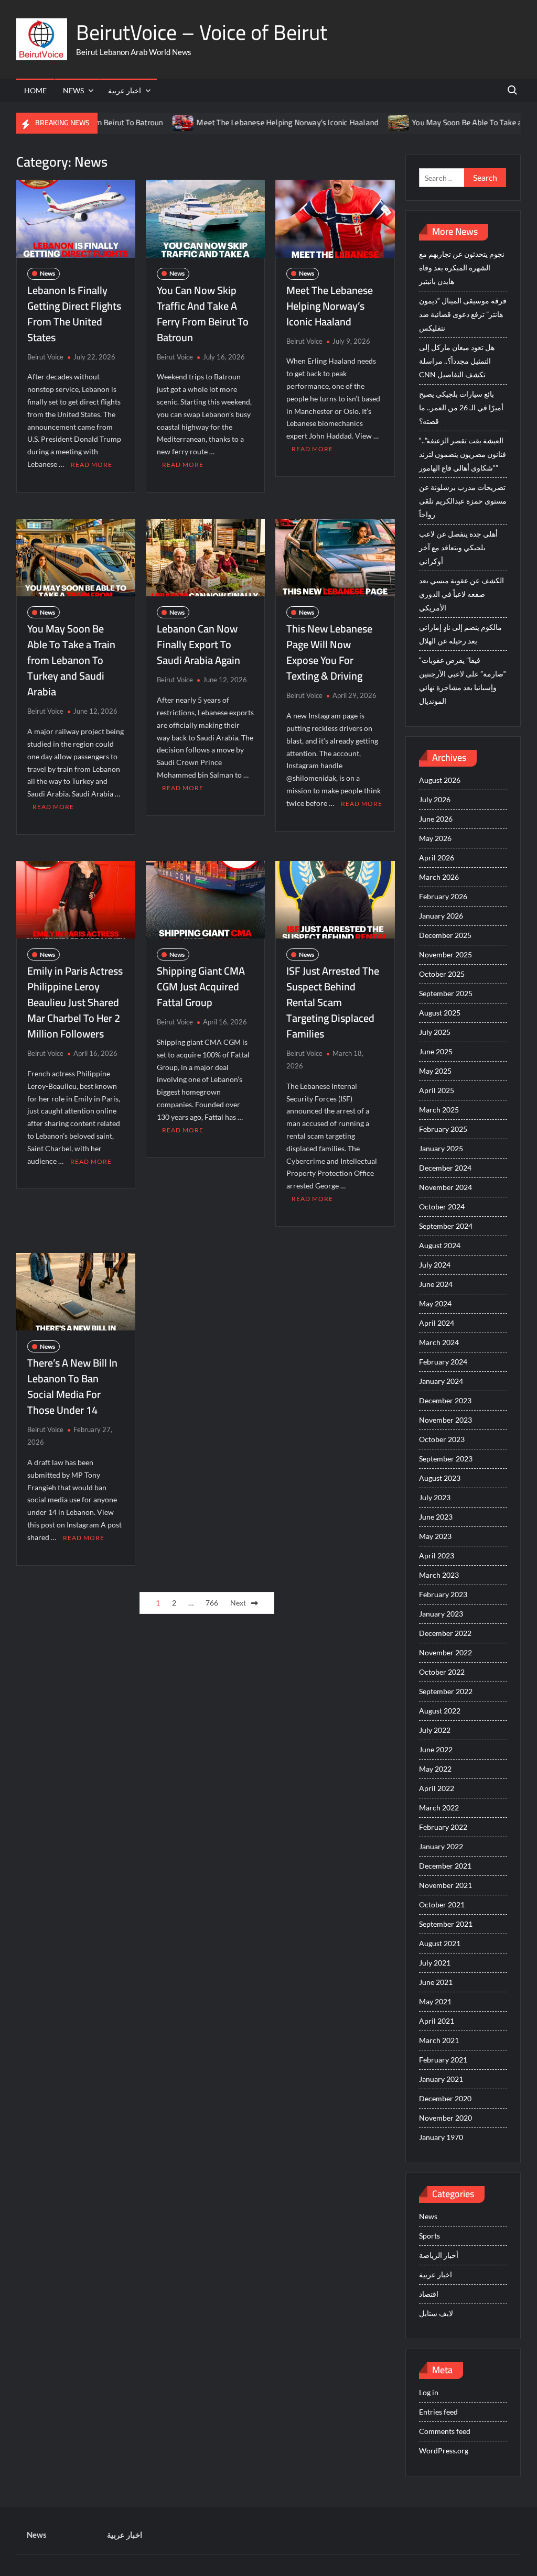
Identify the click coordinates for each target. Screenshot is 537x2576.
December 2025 (445, 935)
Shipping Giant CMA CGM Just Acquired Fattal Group (201, 986)
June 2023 (436, 1517)
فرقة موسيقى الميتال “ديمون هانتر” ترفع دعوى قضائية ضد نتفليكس (463, 314)
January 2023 (441, 1614)
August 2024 (440, 1245)
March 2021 (439, 2040)
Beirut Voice (45, 357)
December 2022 (445, 1633)
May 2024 (435, 1303)
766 (212, 1603)
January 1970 (441, 2137)
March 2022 (439, 1808)
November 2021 (445, 1885)
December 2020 (445, 2098)
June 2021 (436, 1982)
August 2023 (440, 1478)
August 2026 (440, 780)
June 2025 (436, 1051)
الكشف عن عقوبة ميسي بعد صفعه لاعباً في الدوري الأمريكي (461, 594)
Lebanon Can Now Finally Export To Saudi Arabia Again (198, 644)
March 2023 (439, 1575)
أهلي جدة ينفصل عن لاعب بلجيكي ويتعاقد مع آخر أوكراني (458, 547)
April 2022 (437, 1788)
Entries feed (438, 2412)
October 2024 (442, 1207)
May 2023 (435, 1536)
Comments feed (445, 2431)
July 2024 (435, 1265)
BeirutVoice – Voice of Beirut (202, 32)
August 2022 (440, 1711)
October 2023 (442, 1439)
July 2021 (435, 1963)
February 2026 (443, 896)
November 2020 (445, 2118)
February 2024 (443, 1362)
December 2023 (445, 1400)
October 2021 (442, 1904)
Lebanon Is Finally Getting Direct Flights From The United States (74, 314)
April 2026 (437, 858)
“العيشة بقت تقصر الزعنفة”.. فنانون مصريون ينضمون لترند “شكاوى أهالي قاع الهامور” (463, 454)
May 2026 (435, 838)
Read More (92, 465)
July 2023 (435, 1497)
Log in (429, 2392)
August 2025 (440, 1013)
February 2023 (443, 1594)
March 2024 (439, 1342)
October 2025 (442, 974)
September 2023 (446, 1459)
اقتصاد (429, 2294)
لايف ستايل (436, 2313)
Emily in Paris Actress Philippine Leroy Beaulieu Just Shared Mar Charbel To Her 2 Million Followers (75, 1002)
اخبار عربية (125, 90)
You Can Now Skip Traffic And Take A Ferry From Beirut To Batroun (203, 314)
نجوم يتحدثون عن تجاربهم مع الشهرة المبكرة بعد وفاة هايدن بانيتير (462, 268)
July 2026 (435, 799)
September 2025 (446, 993)
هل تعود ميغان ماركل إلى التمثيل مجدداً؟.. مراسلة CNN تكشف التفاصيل (457, 361)
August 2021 (440, 1943)
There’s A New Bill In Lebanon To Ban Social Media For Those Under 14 (72, 1386)
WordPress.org (444, 2451)
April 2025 (437, 1090)
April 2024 (437, 1323)
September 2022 (446, 1691)
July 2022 (435, 1730)
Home (35, 90)
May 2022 (435, 1769)
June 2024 (436, 1284)
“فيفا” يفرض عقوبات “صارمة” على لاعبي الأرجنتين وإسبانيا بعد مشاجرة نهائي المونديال (463, 680)
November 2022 (445, 1652)
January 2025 (441, 1148)
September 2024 (446, 1226)
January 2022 (441, 1846)
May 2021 (435, 2001)
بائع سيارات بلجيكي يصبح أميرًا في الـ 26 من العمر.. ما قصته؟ (461, 407)
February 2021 (443, 2060)
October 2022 (442, 1672)
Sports (429, 2236)
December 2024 (445, 1168)
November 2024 (445, 1187)
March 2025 (439, 1110)
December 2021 (445, 1866)
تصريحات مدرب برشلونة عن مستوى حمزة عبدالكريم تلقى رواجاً (463, 501)
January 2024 (441, 1381)
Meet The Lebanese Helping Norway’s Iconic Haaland (245, 122)
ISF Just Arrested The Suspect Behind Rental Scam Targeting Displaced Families (333, 1002)
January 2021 (441, 2079)
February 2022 (443, 1827)
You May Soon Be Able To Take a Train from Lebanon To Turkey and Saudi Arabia (71, 660)
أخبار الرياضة (439, 2255)
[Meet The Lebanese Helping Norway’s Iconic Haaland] (141, 122)
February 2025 (443, 1129)
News (73, 90)
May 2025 (435, 1071)
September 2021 (446, 1924)
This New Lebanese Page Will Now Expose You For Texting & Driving (329, 652)
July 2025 (435, 1032)
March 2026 (439, 877)
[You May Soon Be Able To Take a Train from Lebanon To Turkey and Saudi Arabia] (356, 122)
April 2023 (437, 1556)
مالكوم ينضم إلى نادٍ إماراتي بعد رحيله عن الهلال (460, 634)
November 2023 (445, 1420)
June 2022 (436, 1749)
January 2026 (441, 916)
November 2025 (445, 954)
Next (238, 1603)
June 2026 (436, 819)
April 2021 (437, 2021)
